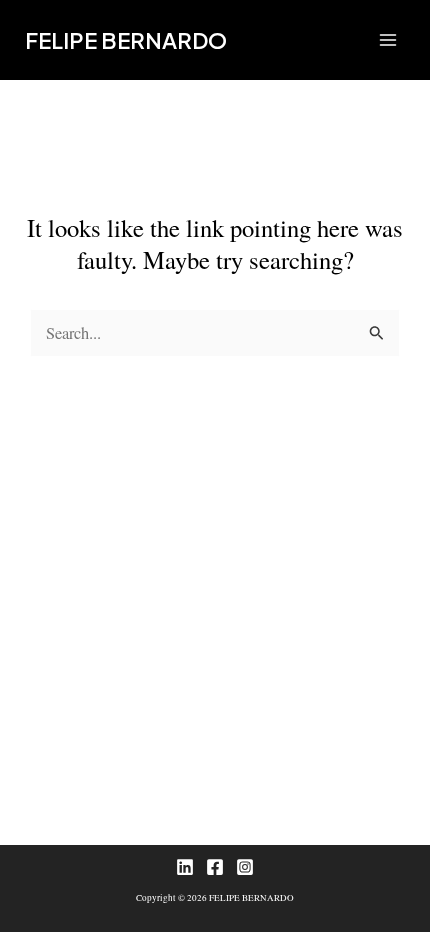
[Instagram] (245, 867)
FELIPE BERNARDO (126, 40)
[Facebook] (215, 867)
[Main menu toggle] (387, 40)
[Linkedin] (185, 867)
